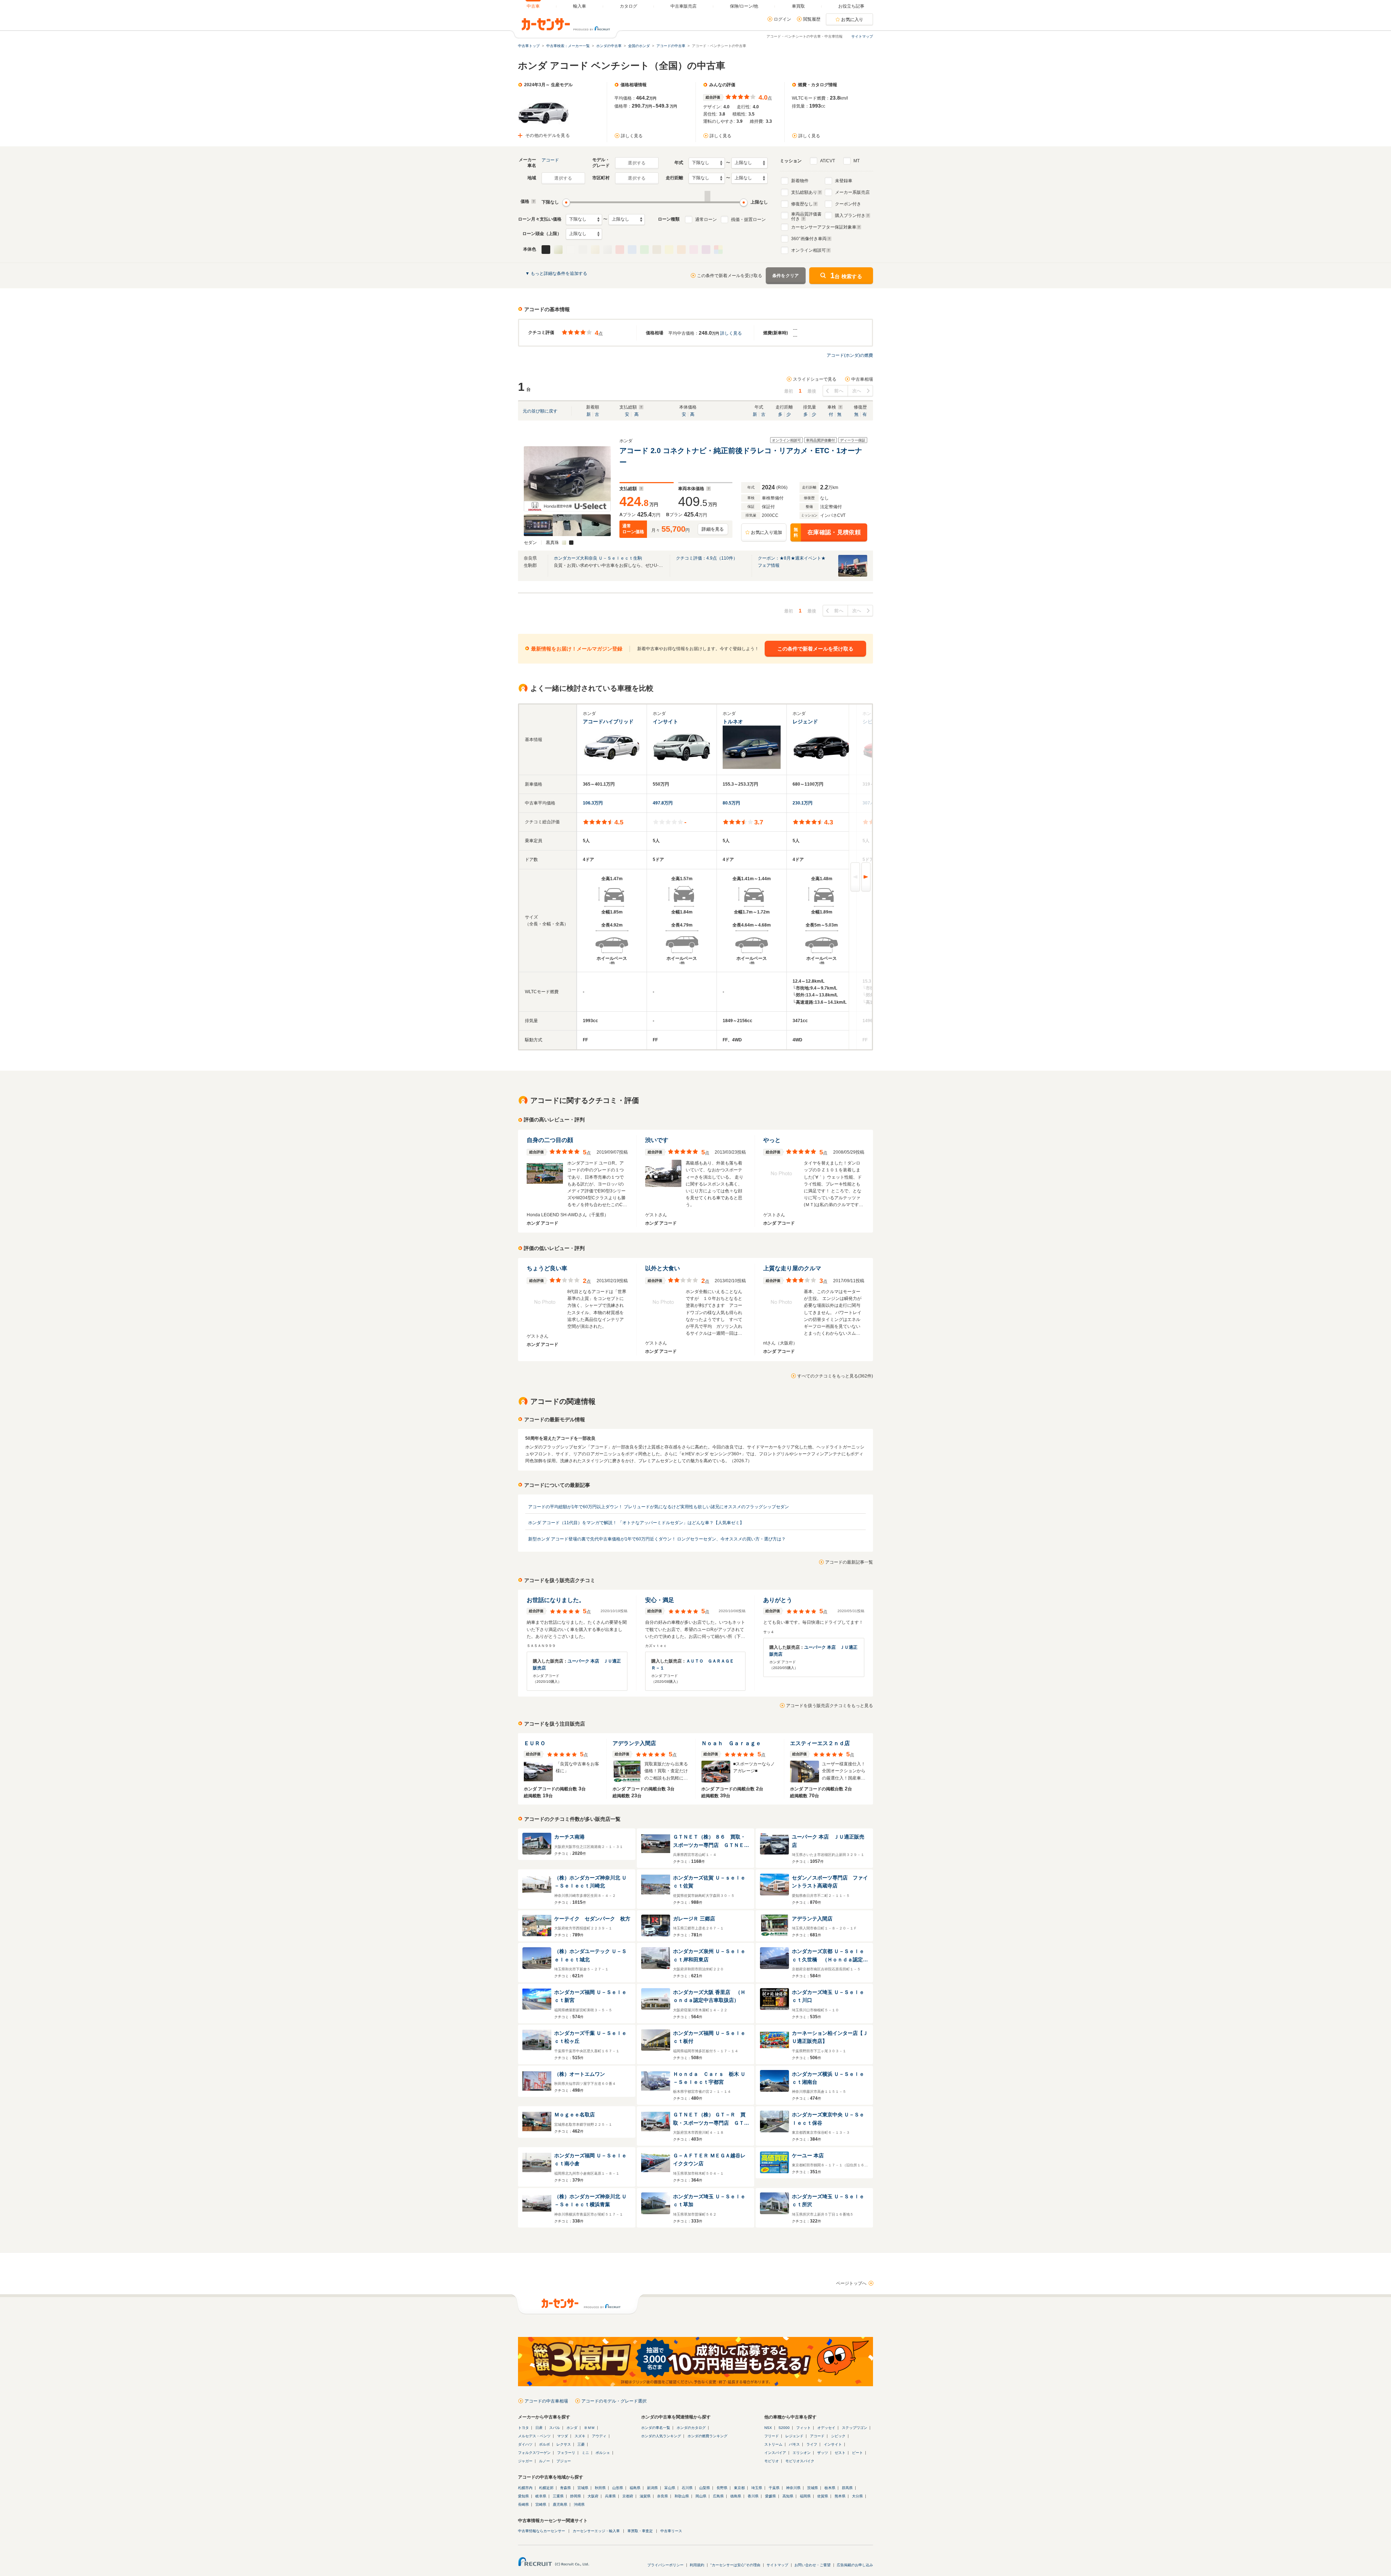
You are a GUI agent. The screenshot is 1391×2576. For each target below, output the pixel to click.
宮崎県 (541, 2504)
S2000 (784, 2428)
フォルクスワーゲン (534, 2453)
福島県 (635, 2488)
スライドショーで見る (815, 379)
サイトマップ (862, 36)
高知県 (788, 2496)
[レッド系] (620, 250)
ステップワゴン (855, 2428)
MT (857, 161)
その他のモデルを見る (548, 135)
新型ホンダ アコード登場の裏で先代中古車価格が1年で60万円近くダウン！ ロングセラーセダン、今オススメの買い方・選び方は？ (657, 1539)
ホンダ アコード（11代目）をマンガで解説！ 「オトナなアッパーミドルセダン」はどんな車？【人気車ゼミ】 (636, 1523)
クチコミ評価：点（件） (707, 558)
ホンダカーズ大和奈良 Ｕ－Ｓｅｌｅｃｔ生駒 (598, 558)
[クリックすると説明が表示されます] (533, 201)
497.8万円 (663, 803)
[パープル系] (706, 250)
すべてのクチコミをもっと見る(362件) (835, 1376)
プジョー (564, 2461)
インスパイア (775, 2453)
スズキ (580, 2436)
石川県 (687, 2488)
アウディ (599, 2436)
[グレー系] (583, 250)
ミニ (585, 2453)
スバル (555, 2428)
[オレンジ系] (681, 250)
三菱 (581, 2444)
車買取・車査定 (640, 2531)
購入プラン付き (850, 216)
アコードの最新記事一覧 (849, 1562)
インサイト (833, 2444)
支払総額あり (804, 192)
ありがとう (778, 1600)
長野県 (722, 2488)
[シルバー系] (607, 250)
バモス (794, 2444)
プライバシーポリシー (665, 2565)
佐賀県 (823, 2496)
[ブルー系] (632, 250)
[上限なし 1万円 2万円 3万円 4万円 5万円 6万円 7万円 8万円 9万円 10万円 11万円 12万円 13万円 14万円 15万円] (627, 219)
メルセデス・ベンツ (534, 2436)
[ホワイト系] (571, 250)
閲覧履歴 (812, 19)
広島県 (718, 2496)
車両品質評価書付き (806, 216)
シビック (838, 2436)
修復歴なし (802, 204)
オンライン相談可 (809, 250)
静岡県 (576, 2496)
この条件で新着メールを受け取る (730, 276)
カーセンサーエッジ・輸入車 (596, 2531)
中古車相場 (862, 379)
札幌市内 (525, 2488)
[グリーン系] (644, 250)
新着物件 (800, 181)
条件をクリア (786, 276)
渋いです (657, 1140)
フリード (772, 2436)
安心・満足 (660, 1600)
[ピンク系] (694, 250)
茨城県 (813, 2488)
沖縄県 (579, 2504)
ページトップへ (851, 2283)
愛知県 (523, 2496)
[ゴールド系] (595, 250)
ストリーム (773, 2444)
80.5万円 (731, 803)
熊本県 (840, 2496)
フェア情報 (769, 565)
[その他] (718, 250)
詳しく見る (632, 136)
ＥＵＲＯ (535, 1743)
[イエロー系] (669, 250)
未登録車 (844, 181)
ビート (857, 2453)
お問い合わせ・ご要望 (813, 2565)
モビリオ (772, 2461)
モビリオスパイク (800, 2461)
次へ (857, 391)
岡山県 (701, 2496)
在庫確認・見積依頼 (827, 533)
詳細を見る (713, 529)
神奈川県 (793, 2488)
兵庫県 (610, 2496)
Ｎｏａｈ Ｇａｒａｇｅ (731, 1743)
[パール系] (558, 250)
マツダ (563, 2436)
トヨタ (523, 2428)
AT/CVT (828, 161)
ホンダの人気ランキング (661, 2436)
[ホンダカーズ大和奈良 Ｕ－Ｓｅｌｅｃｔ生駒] (853, 575)
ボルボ (544, 2444)
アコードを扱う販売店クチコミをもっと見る (830, 1706)
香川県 (753, 2496)
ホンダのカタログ (691, 2428)
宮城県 (583, 2488)
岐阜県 (541, 2496)
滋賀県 (645, 2496)
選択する (637, 163)
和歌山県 (682, 2496)
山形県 (618, 2488)
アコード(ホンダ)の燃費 (850, 355)
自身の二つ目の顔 (550, 1140)
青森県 (565, 2488)
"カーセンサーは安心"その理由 (735, 2565)
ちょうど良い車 (547, 1268)
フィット (803, 2428)
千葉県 (774, 2488)
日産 (539, 2428)
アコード (550, 160)
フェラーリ (566, 2453)
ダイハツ (525, 2444)
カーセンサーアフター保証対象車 (824, 227)
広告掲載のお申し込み (855, 2565)
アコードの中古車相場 (546, 2401)
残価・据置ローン (748, 219)
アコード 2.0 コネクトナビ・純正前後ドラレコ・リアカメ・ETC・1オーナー (741, 456)
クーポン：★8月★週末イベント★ (792, 558)
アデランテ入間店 (634, 1743)
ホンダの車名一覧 (656, 2428)
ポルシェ (603, 2453)
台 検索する (846, 275)
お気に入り (852, 20)
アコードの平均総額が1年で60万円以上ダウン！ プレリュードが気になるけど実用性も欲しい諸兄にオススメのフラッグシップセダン (659, 1507)
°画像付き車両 (809, 239)
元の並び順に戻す (540, 411)
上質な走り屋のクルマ (792, 1268)
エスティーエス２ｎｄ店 (820, 1743)
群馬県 (847, 2488)
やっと (772, 1140)
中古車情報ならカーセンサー (542, 2531)
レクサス (564, 2444)
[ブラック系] (546, 250)
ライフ (812, 2444)
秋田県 (600, 2488)
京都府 (628, 2496)
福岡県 (805, 2496)
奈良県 (663, 2496)
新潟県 (652, 2488)
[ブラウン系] (657, 250)
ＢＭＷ (589, 2428)
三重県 (558, 2496)
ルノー (544, 2461)
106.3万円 (593, 803)
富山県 (670, 2488)
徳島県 (736, 2496)
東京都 (739, 2488)
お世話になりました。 (556, 1600)
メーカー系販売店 (852, 192)
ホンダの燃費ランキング (707, 2436)
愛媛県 (770, 2496)
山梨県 (705, 2488)
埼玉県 (757, 2488)
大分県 (857, 2496)
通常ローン (706, 219)
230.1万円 (803, 803)
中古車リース (671, 2531)
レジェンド (794, 2436)
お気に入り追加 (766, 532)
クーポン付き (848, 204)
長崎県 (523, 2504)
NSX (768, 2428)
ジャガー (525, 2461)
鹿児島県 (560, 2504)
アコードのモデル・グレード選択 (614, 2401)
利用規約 (697, 2565)
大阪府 (593, 2496)
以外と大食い (663, 1268)
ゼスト (840, 2453)
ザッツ (823, 2453)
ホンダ (572, 2428)
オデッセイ (826, 2428)
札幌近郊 (546, 2488)
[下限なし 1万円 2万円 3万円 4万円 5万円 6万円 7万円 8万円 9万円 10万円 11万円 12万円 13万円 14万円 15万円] (584, 219)
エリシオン (802, 2453)
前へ (839, 391)
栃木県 (830, 2488)
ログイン (782, 19)
